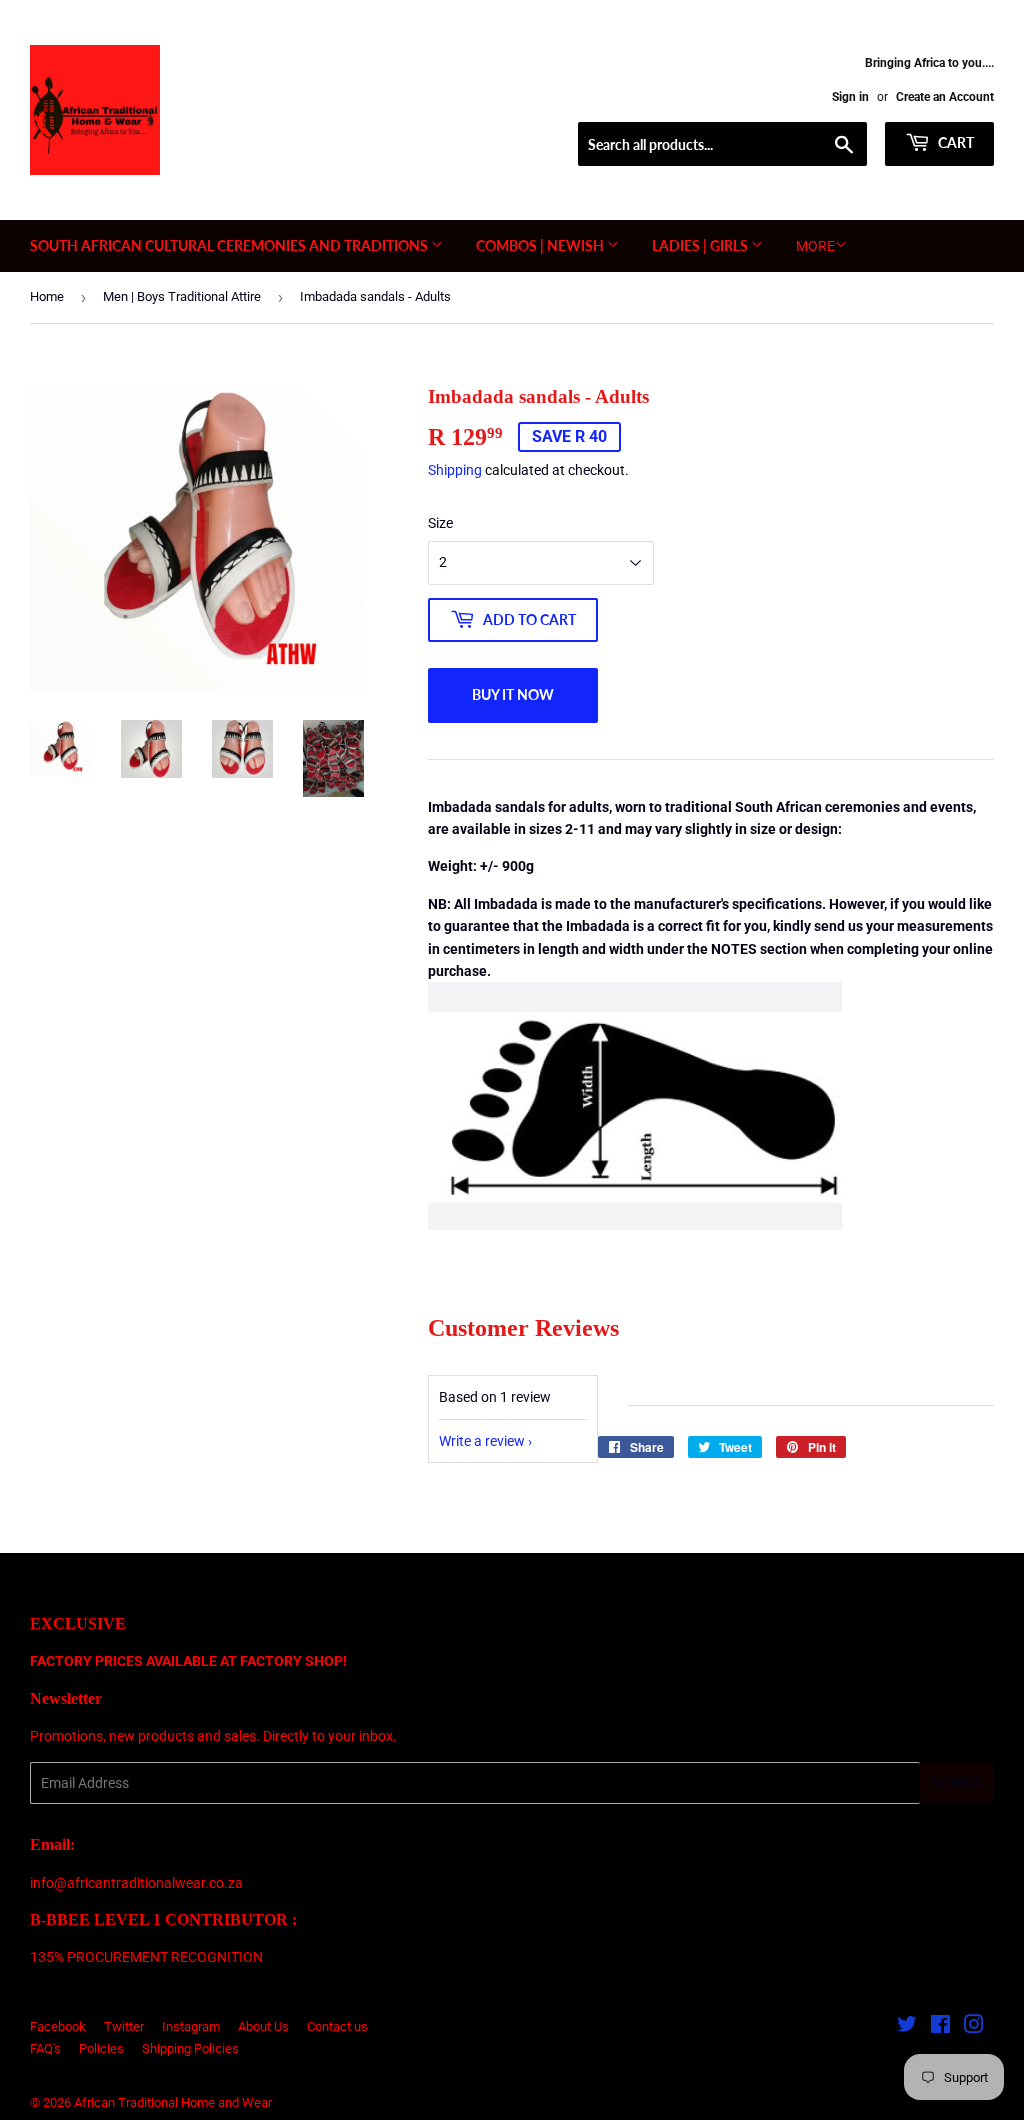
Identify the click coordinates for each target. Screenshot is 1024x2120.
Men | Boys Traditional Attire (182, 296)
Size (440, 523)
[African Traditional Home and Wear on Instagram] (974, 2027)
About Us (263, 2026)
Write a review (482, 1441)
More (815, 246)
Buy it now (513, 694)
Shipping (455, 470)
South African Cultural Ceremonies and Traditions (230, 245)
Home (47, 296)
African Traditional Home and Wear (173, 2102)
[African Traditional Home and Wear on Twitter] (907, 2027)
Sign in (850, 97)
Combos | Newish (541, 245)
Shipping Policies (190, 2048)
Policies (101, 2048)
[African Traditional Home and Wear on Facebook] (940, 2027)
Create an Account (945, 97)
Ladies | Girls (701, 245)
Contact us (337, 2026)
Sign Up (957, 1783)
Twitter (124, 2026)
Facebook (58, 2026)
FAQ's (45, 2048)
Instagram (191, 2026)
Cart (954, 142)
